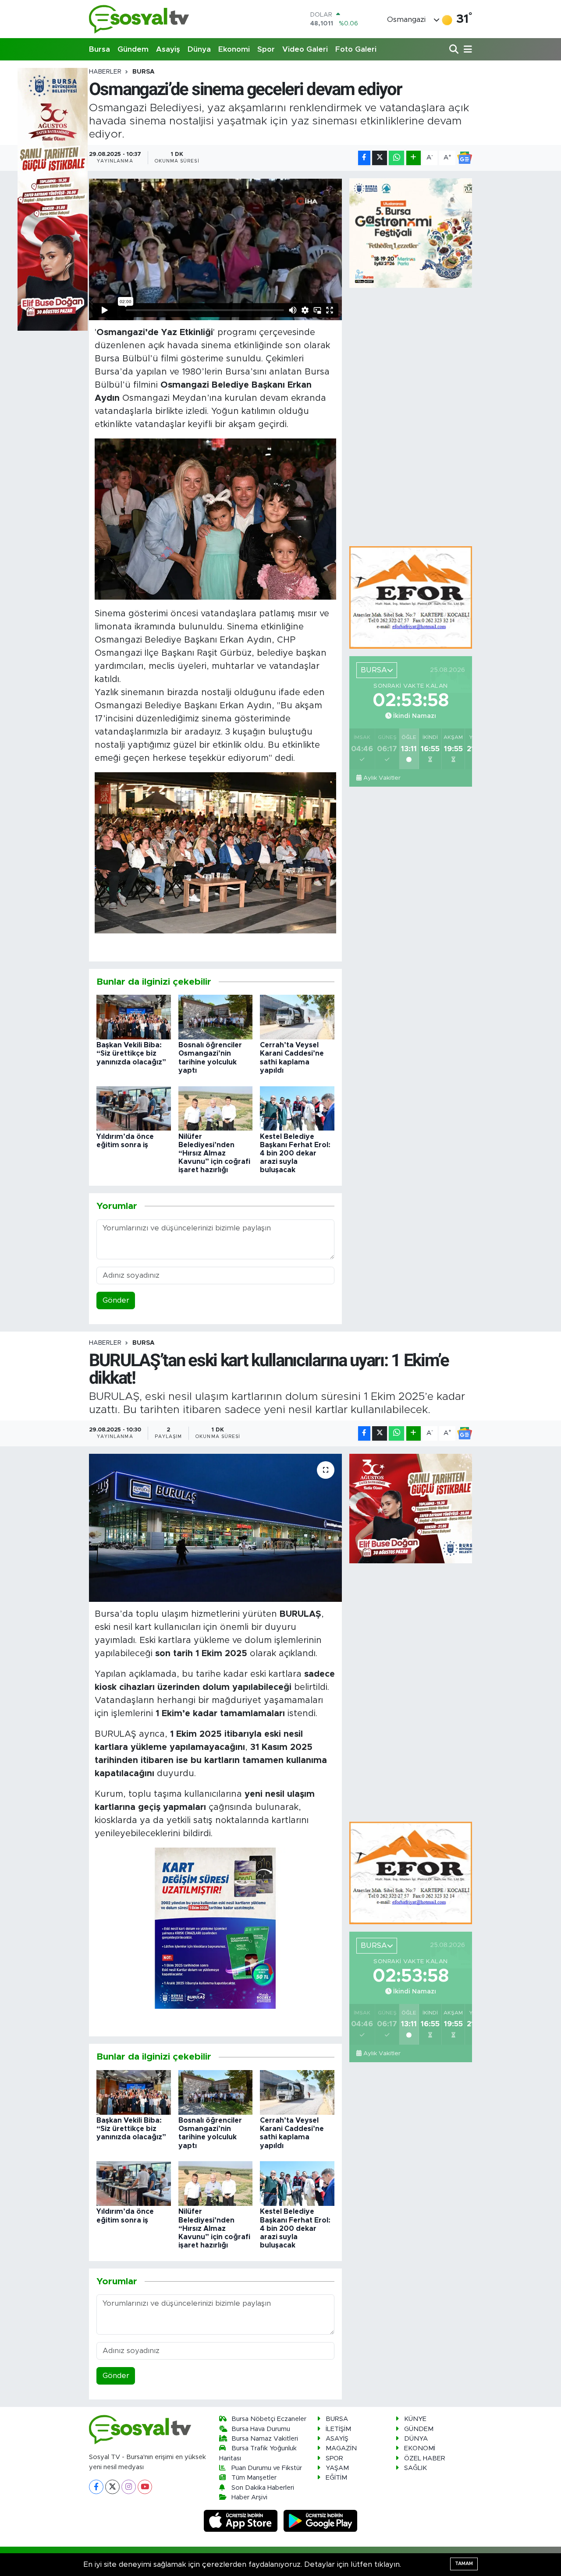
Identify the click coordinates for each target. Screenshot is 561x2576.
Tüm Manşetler (254, 2478)
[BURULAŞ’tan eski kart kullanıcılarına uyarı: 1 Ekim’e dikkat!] (215, 1528)
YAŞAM (337, 2468)
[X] (112, 2487)
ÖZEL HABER (425, 2458)
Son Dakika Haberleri (263, 2488)
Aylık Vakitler (382, 778)
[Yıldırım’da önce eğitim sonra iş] (134, 1108)
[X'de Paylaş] (380, 158)
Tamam (464, 2564)
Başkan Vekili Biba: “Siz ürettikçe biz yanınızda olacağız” (131, 1053)
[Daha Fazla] (414, 158)
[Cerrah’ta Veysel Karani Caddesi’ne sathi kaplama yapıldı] (297, 1017)
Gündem (133, 49)
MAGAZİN (341, 2448)
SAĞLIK (415, 2468)
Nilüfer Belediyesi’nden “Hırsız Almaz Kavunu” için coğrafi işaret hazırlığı (214, 1154)
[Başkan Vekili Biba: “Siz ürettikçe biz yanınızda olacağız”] (134, 1017)
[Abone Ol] (465, 158)
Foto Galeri (356, 49)
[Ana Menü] (466, 50)
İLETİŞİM (338, 2429)
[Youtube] (145, 2487)
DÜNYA (416, 2439)
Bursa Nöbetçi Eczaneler (269, 2419)
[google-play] (321, 2521)
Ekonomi (234, 49)
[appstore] (242, 2521)
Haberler (105, 72)
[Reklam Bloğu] (411, 597)
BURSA (144, 72)
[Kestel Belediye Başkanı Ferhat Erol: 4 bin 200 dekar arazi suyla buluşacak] (297, 1108)
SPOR (334, 2458)
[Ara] (455, 50)
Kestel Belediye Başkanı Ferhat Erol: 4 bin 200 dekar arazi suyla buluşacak (295, 1154)
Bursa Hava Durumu (261, 2429)
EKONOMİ (420, 2448)
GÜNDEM (419, 2429)
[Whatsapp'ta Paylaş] (396, 158)
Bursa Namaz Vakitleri (265, 2439)
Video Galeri (305, 49)
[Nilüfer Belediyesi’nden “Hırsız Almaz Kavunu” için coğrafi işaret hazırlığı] (216, 1108)
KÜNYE (415, 2419)
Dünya (199, 49)
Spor (266, 49)
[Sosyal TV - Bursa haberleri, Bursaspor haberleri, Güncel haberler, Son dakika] (139, 19)
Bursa (99, 49)
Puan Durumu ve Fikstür (267, 2468)
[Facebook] (96, 2487)
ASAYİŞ (337, 2439)
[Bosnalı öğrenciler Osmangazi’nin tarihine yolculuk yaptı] (216, 1017)
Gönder (116, 1300)
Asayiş (168, 49)
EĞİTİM (336, 2478)
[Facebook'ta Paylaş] (364, 158)
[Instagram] (129, 2487)
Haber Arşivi (249, 2497)
